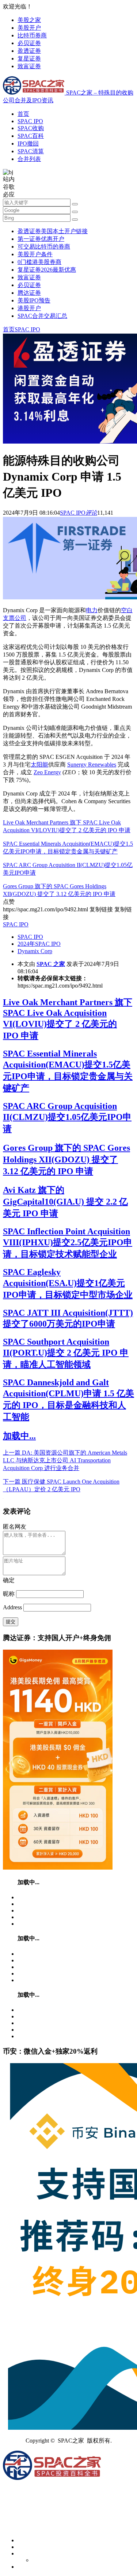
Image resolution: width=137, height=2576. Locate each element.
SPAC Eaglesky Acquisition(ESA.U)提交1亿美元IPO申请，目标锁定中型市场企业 (68, 1283)
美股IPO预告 (34, 300)
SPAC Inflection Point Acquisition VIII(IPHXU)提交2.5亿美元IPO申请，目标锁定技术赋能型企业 (68, 1243)
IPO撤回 (28, 144)
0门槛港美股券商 (39, 262)
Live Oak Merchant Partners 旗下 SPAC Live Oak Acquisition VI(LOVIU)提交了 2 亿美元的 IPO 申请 (68, 1019)
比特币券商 (32, 35)
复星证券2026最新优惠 (47, 270)
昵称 (9, 1594)
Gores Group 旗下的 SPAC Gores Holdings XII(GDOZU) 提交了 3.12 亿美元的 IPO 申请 (66, 1160)
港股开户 (29, 308)
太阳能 (39, 765)
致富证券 (29, 66)
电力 (92, 610)
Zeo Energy (47, 772)
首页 (23, 114)
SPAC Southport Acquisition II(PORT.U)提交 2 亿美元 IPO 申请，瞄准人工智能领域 (66, 1353)
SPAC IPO (30, 121)
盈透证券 (29, 51)
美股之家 (29, 20)
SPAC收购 (31, 128)
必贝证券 (29, 43)
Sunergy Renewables (92, 765)
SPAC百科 (31, 136)
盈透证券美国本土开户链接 (53, 231)
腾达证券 (29, 293)
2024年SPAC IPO (39, 944)
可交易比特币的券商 (44, 247)
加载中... (19, 1436)
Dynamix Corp (35, 951)
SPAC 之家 (51, 964)
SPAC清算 (31, 151)
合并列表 (29, 159)
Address (13, 1607)
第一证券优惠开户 (41, 239)
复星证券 (29, 58)
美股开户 (29, 28)
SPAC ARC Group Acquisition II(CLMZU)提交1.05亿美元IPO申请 (67, 1117)
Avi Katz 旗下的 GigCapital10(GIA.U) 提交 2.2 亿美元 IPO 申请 (65, 1202)
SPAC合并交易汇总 (42, 316)
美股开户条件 (35, 254)
